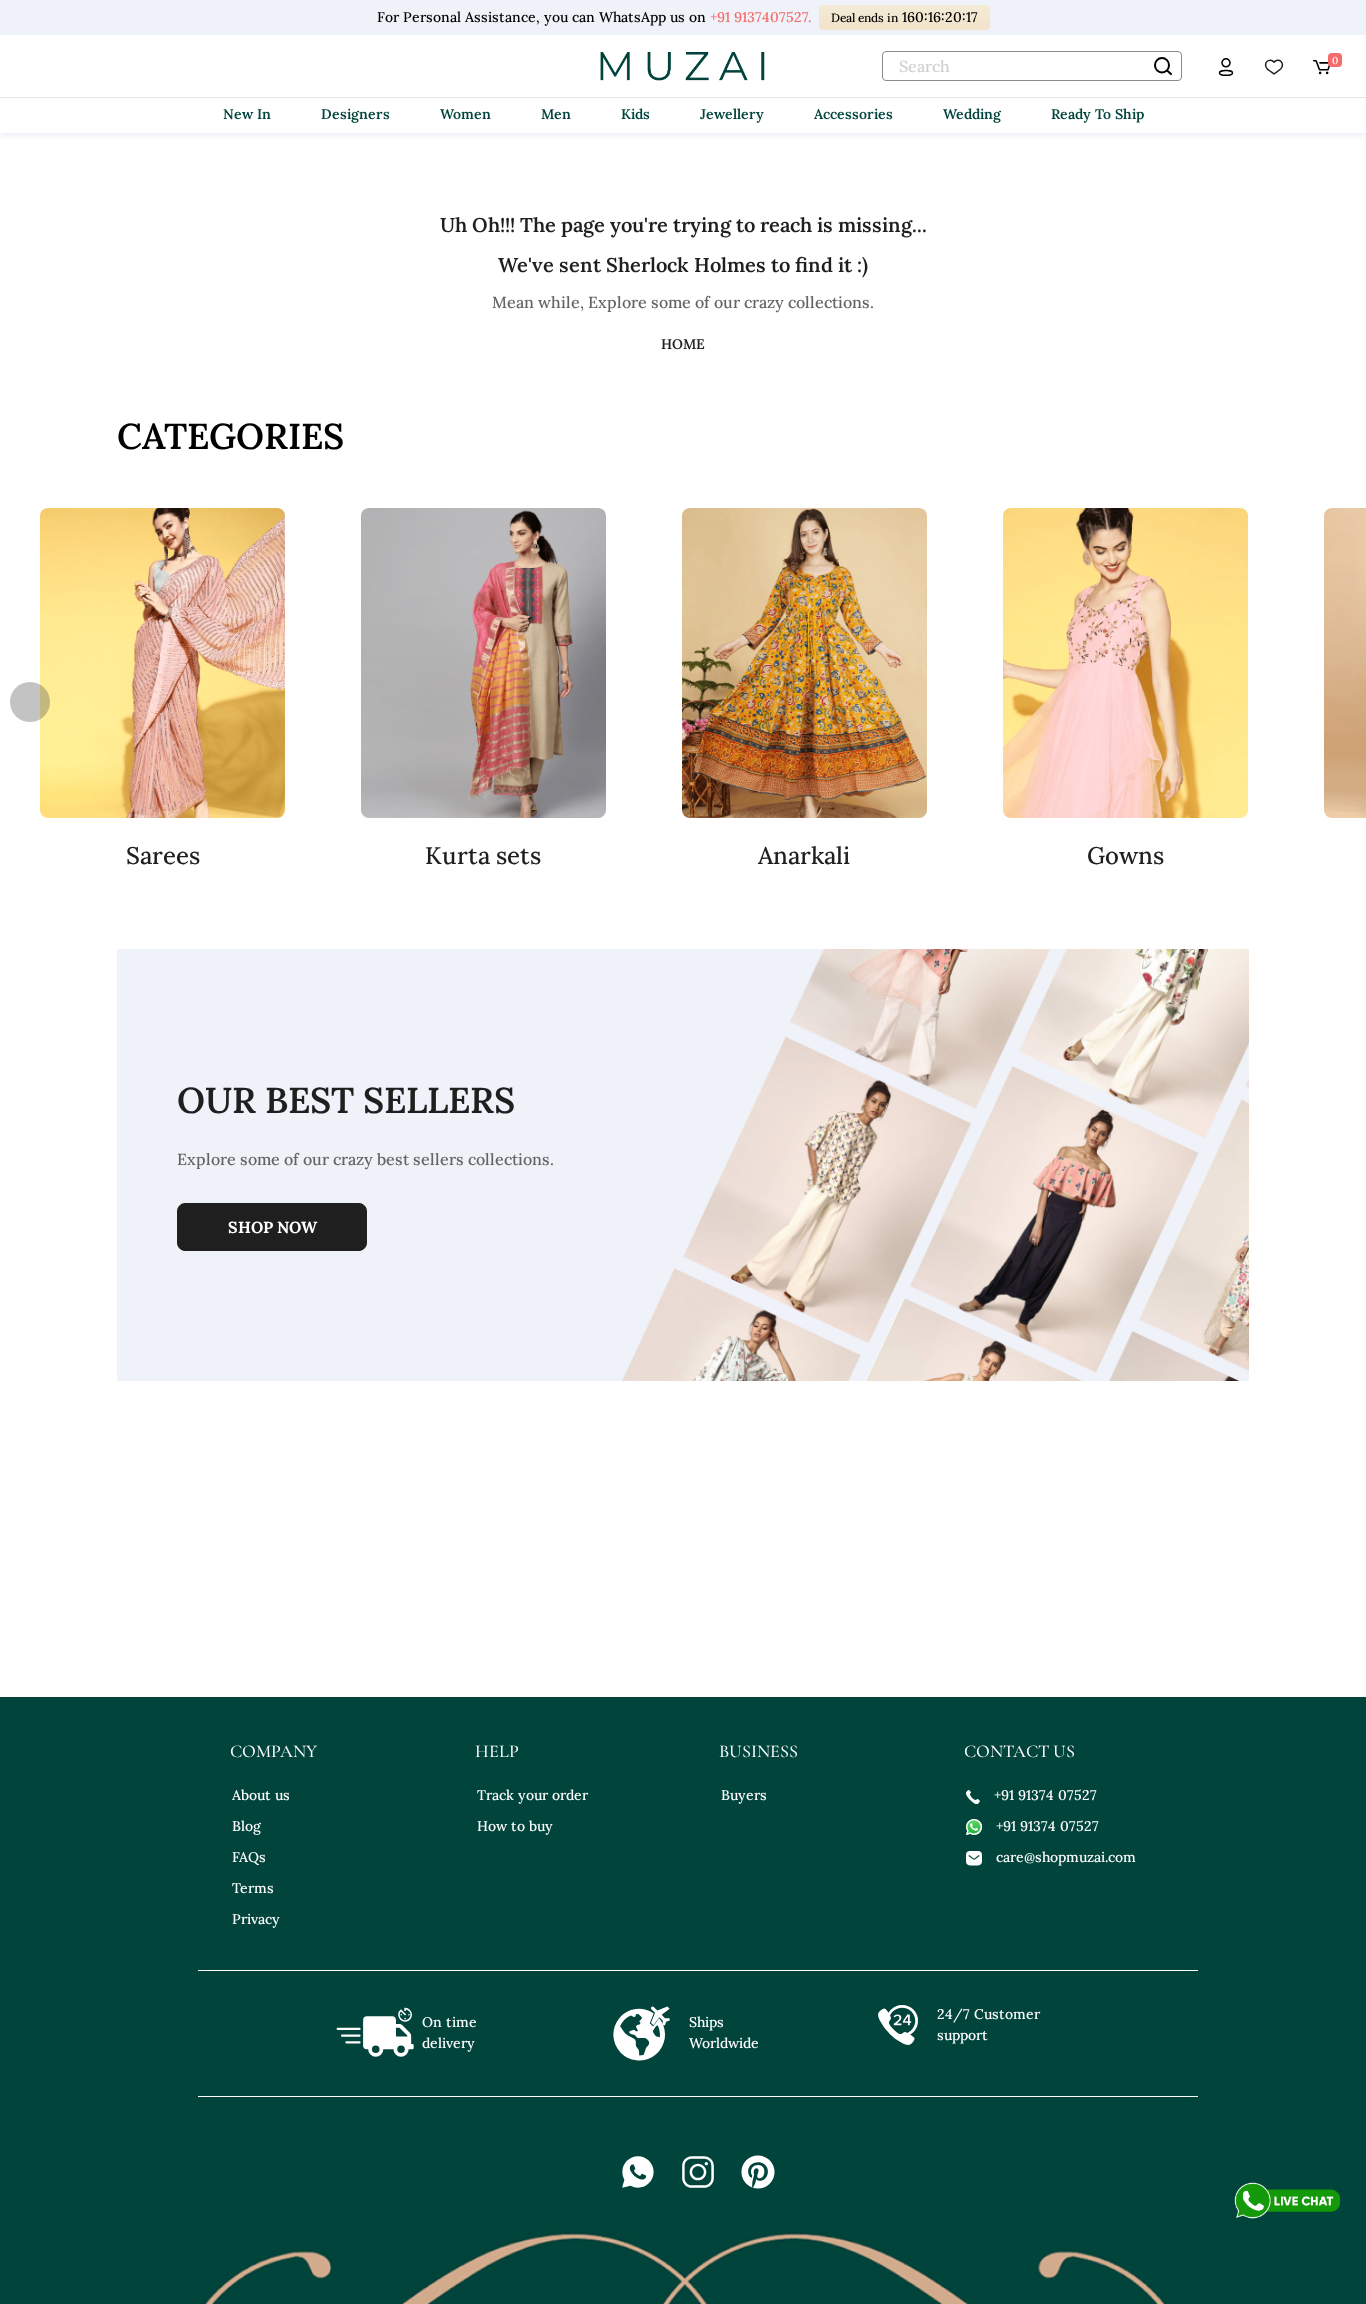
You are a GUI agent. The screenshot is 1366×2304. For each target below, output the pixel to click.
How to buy (515, 1826)
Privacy (256, 1919)
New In (247, 114)
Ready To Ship (1097, 114)
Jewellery (732, 114)
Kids (635, 114)
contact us (1019, 1751)
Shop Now (272, 1227)
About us (261, 1795)
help (497, 1751)
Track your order (532, 1795)
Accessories (853, 114)
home (683, 344)
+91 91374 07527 (1045, 1795)
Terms (253, 1888)
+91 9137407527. (759, 17)
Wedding (972, 114)
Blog (246, 1826)
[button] (1336, 702)
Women (465, 114)
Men (556, 114)
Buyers (744, 1795)
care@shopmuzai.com (1066, 1857)
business (758, 1751)
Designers (355, 114)
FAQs (249, 1857)
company (273, 1751)
